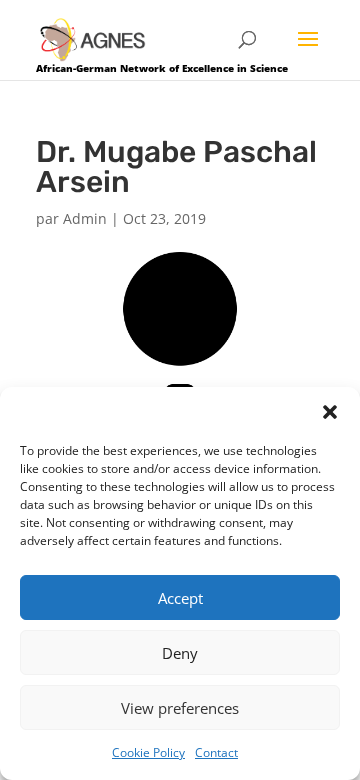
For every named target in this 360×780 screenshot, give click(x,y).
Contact (216, 752)
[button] (330, 412)
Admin (85, 218)
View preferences (180, 708)
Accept (180, 598)
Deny (180, 653)
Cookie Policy (148, 752)
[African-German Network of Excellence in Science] (93, 38)
